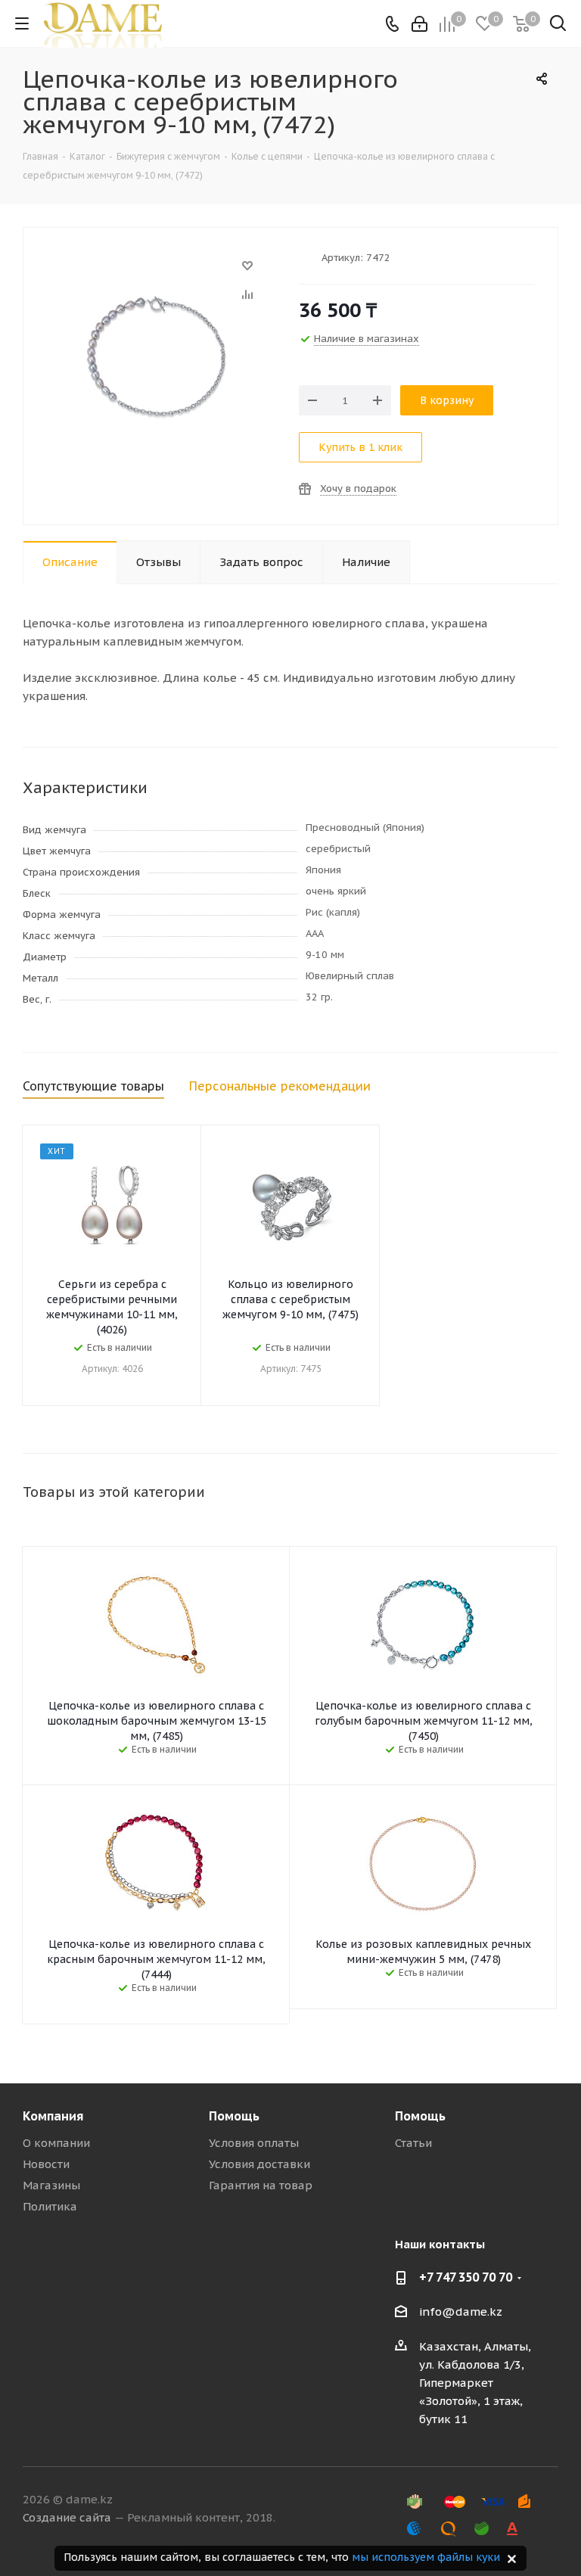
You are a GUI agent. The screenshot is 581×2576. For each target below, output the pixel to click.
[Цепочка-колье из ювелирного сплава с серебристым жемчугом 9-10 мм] (157, 273)
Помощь (234, 2116)
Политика (50, 2206)
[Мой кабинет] (419, 24)
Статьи (413, 2143)
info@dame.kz (461, 2312)
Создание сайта (67, 2517)
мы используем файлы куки (426, 2557)
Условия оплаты (254, 2143)
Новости (46, 2164)
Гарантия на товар (261, 2185)
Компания (53, 2116)
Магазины (51, 2185)
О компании (56, 2143)
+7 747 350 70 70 (466, 2277)
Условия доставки (259, 2164)
